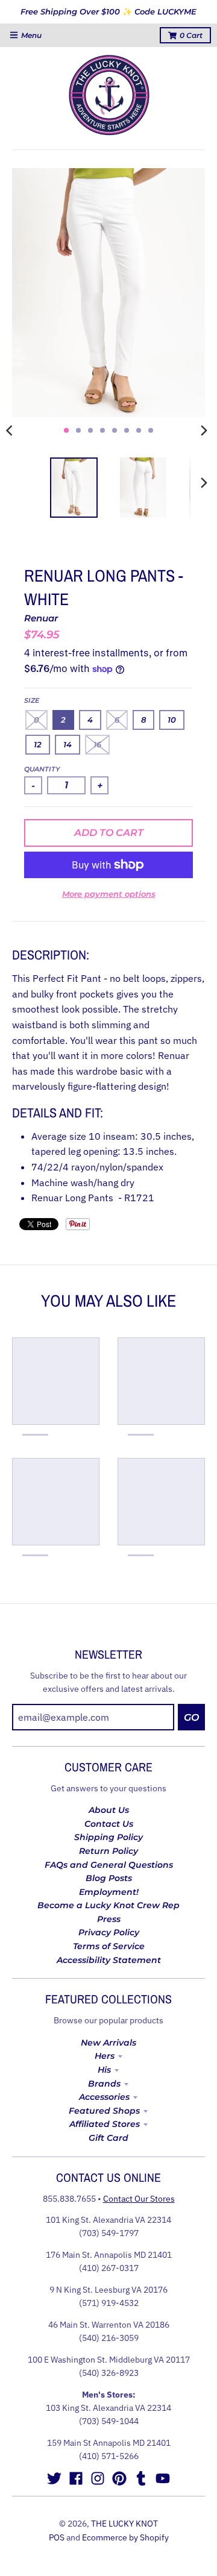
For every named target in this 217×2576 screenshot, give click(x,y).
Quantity (42, 769)
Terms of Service (109, 1946)
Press (109, 1919)
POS (57, 2537)
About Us (109, 1810)
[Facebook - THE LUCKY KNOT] (76, 2478)
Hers (105, 2056)
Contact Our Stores (139, 2199)
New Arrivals (108, 2043)
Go (191, 1717)
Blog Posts (109, 1878)
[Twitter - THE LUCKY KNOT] (54, 2478)
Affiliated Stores (105, 2124)
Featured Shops (104, 2111)
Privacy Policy (109, 1932)
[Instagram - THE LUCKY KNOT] (98, 2478)
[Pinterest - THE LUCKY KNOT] (119, 2478)
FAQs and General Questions (109, 1865)
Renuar (41, 618)
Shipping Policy (108, 1837)
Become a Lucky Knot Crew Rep (108, 1905)
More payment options (109, 894)
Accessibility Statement (109, 1960)
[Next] (204, 430)
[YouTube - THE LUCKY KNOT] (163, 2478)
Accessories (104, 2097)
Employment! (109, 1892)
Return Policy (108, 1851)
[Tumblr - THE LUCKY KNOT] (141, 2478)
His (104, 2070)
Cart (191, 35)
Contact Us (109, 1824)
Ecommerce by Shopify (125, 2537)
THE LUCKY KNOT (124, 2524)
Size (32, 700)
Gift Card (108, 2138)
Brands (104, 2084)
